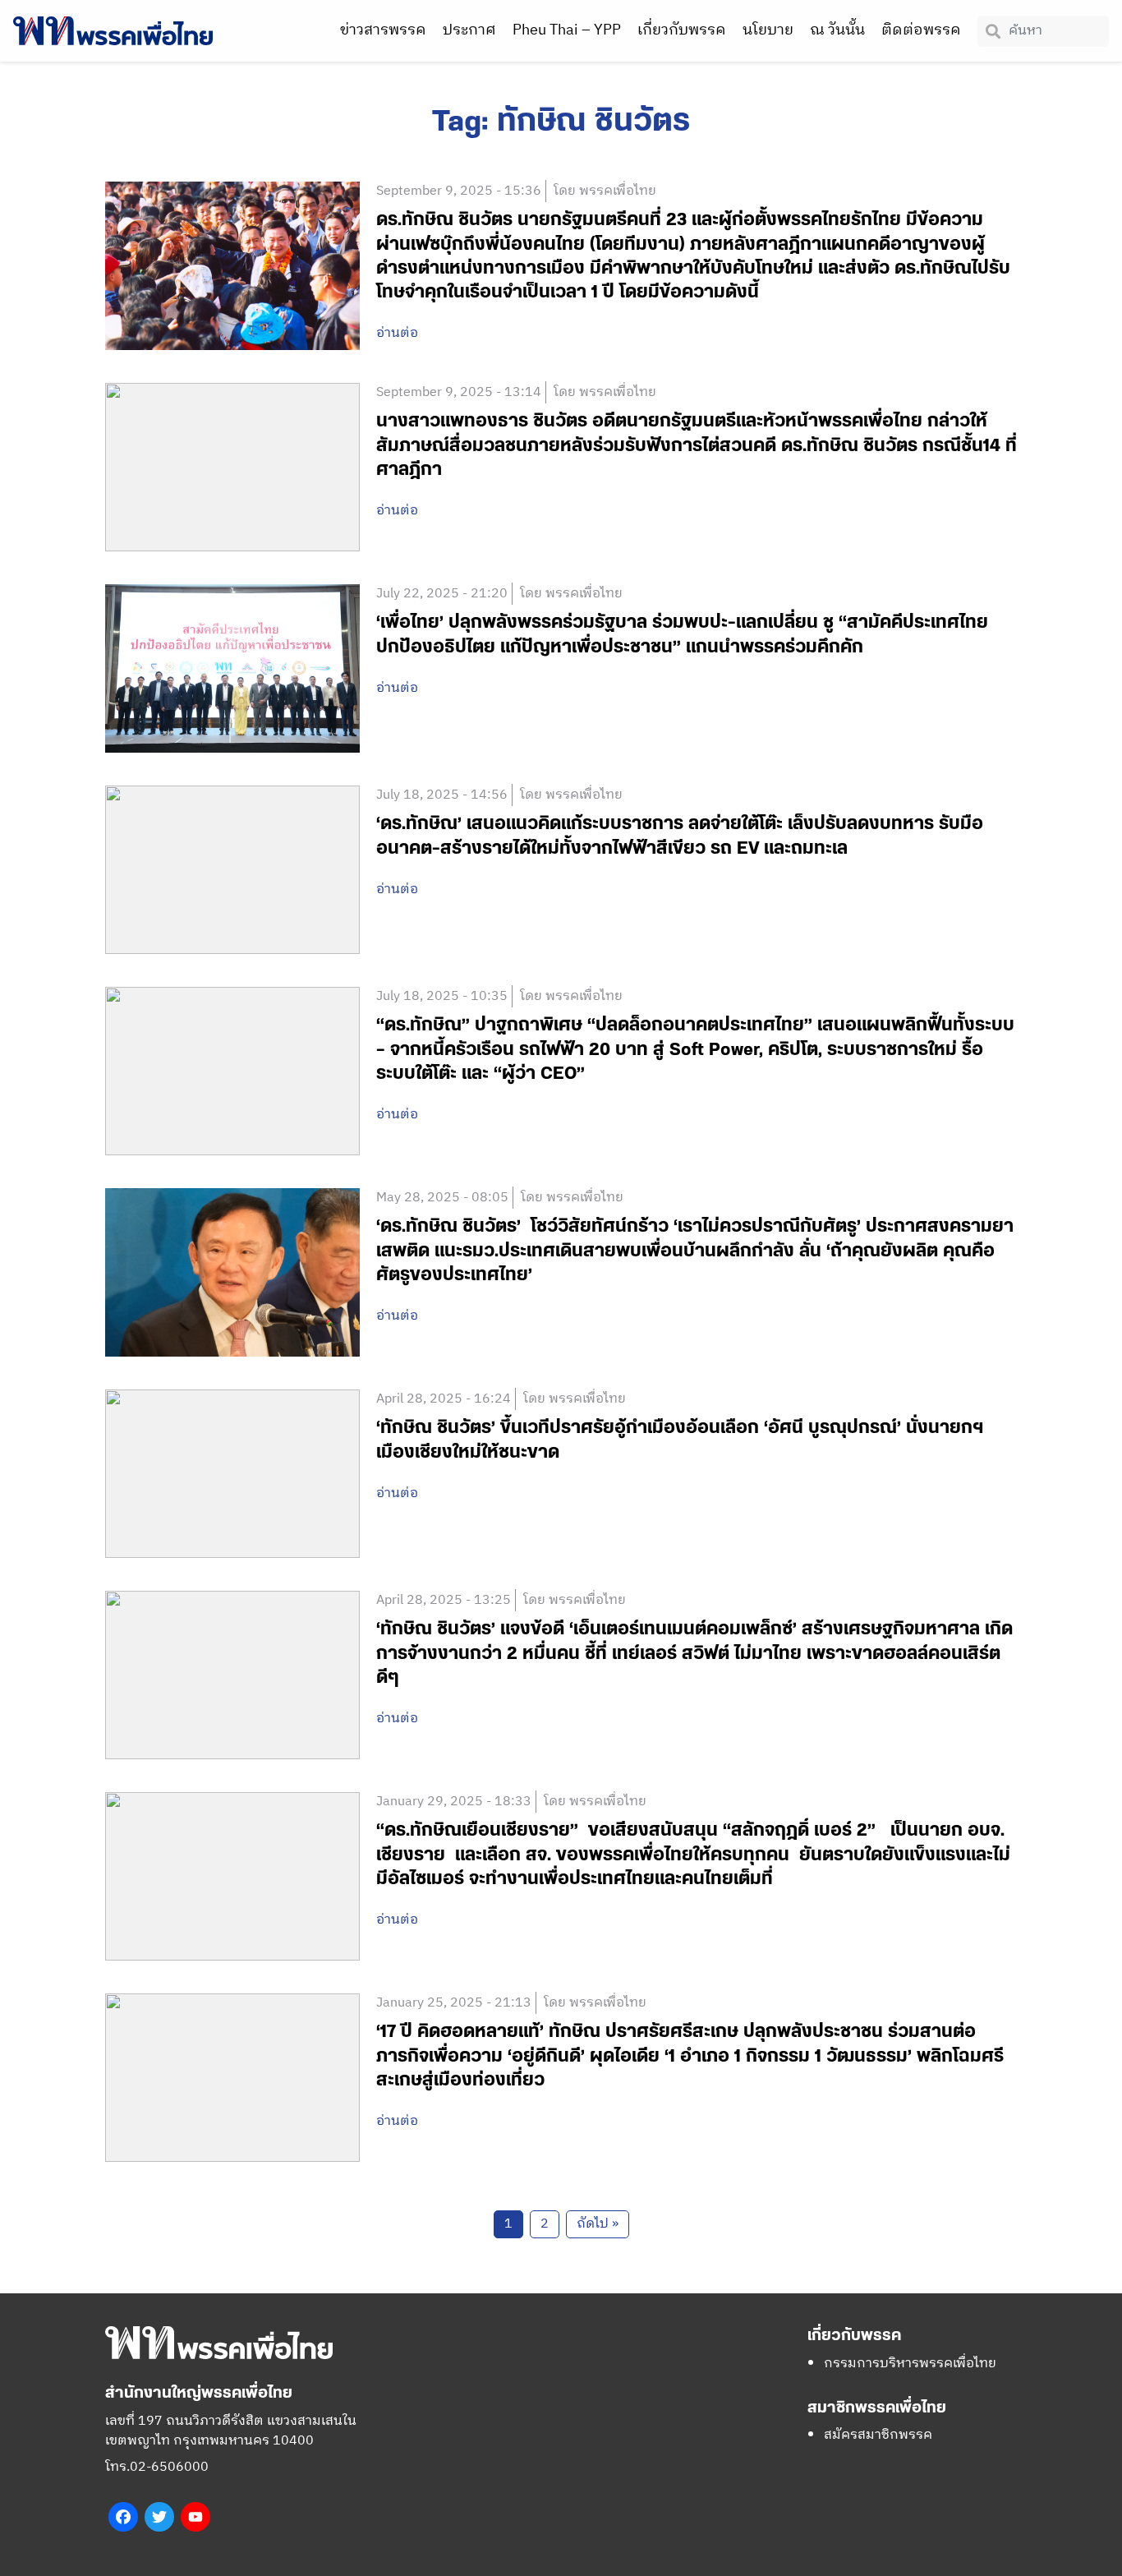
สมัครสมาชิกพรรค (878, 2435)
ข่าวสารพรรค (383, 30)
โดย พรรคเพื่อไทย (605, 191)
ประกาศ (469, 30)
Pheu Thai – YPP (567, 30)
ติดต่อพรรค (921, 30)
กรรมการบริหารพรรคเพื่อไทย (910, 2364)
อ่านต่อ (397, 334)
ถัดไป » (598, 2224)
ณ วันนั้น (837, 30)
